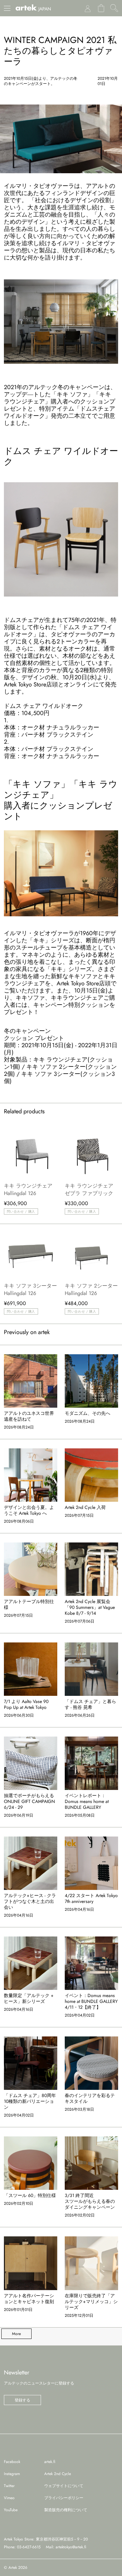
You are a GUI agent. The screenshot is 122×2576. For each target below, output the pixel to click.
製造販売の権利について (66, 2510)
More (16, 2334)
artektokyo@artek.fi (71, 2547)
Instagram (12, 2474)
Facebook (12, 2462)
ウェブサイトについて (64, 2486)
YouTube (11, 2510)
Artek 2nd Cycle (58, 2474)
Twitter (9, 2486)
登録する (22, 2400)
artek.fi (50, 2462)
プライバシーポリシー (64, 2498)
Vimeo (9, 2498)
